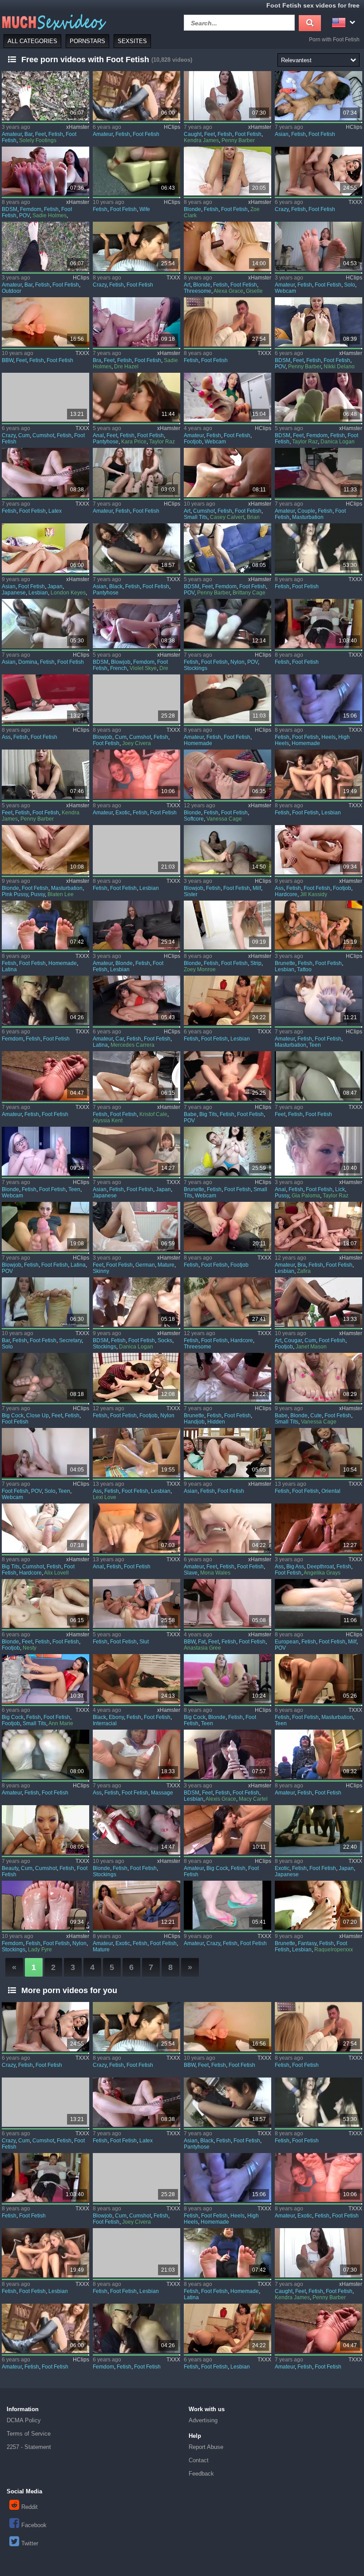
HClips (172, 127)
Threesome (198, 291)
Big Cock (13, 1416)
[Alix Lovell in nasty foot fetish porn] (45, 1528)
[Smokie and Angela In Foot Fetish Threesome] (227, 1302)
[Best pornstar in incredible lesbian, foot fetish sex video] (318, 774)
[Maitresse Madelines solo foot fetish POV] (45, 1453)
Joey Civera (136, 743)
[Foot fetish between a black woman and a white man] (136, 1679)
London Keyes (68, 593)
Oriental (331, 1491)
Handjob (194, 1422)
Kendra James (201, 140)
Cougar (293, 1340)
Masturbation (308, 517)
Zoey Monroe (200, 969)
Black (116, 586)
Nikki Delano (339, 367)
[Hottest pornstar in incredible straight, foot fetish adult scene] (318, 548)
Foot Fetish (146, 134)
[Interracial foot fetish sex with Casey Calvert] (227, 473)
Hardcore (286, 894)
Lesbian (38, 593)
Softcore (194, 819)
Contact (199, 2460)
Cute (316, 1416)
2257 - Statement (29, 2447)
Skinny (101, 1271)
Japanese (14, 593)
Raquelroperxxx (334, 1950)
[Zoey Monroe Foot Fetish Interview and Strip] (227, 925)
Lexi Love (105, 1497)
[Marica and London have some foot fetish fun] (45, 548)
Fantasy (307, 1943)
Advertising (203, 2420)
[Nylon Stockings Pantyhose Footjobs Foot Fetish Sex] (227, 624)
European (287, 1642)
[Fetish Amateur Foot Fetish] (227, 1528)
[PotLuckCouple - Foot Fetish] (318, 473)
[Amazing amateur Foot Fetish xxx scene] (45, 1754)
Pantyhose (106, 442)
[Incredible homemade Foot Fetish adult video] (45, 925)
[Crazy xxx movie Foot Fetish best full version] (45, 397)
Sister (191, 894)
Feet (40, 134)
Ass (6, 737)
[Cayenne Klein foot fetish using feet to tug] (318, 1076)
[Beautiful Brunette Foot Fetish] (227, 1378)
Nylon (237, 662)
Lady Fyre (40, 1950)
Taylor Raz (162, 442)
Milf (257, 888)
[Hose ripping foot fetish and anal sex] (136, 1528)
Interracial (105, 1723)
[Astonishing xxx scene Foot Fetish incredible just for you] (318, 1679)
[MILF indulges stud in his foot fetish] (318, 1604)
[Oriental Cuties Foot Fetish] (318, 1453)
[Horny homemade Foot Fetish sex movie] (318, 699)
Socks (165, 1340)
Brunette (285, 963)
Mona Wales (215, 1573)
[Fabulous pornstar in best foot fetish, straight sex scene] (318, 624)
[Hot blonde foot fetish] (136, 1830)
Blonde (192, 209)
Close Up (38, 1416)
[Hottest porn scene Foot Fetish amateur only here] (136, 96)
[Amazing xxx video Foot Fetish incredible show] (45, 473)
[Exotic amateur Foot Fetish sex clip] (136, 1905)
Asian (282, 134)
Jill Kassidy (314, 894)
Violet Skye (143, 668)
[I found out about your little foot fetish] (318, 322)
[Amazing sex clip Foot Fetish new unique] (45, 1000)
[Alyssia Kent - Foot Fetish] (136, 1076)
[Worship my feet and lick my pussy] (318, 1151)
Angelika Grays (322, 1573)
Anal (98, 435)
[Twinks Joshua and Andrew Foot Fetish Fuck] (318, 96)
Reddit (30, 2507)
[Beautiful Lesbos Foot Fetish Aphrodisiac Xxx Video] (136, 925)
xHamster (78, 127)
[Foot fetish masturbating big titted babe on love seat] (227, 1076)
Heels (328, 737)
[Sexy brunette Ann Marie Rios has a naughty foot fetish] (45, 1679)
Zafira (304, 1271)
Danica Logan (338, 442)
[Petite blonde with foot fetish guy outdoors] (45, 1604)
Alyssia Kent (108, 1121)
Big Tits (208, 1114)
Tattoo (304, 969)
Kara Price (134, 442)
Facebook (34, 2525)
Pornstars (87, 41)
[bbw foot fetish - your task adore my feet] (227, 1604)
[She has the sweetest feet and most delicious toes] (227, 1754)
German (145, 1265)
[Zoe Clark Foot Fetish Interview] (227, 171)
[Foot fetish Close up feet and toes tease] (45, 1378)
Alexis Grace (221, 1799)
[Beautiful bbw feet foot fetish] (45, 322)
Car (120, 1039)
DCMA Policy (24, 2420)
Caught (193, 134)
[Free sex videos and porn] (53, 22)
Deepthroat (320, 1567)
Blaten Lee (61, 894)
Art (187, 285)
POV (24, 215)
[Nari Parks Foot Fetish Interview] (227, 1453)
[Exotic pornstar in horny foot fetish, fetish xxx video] (318, 1830)
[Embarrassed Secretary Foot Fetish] (45, 1302)
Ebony (116, 1717)
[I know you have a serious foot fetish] (45, 171)
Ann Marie (61, 1723)
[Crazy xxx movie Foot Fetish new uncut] (318, 171)
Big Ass (295, 1567)
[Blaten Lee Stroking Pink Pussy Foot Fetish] (45, 850)
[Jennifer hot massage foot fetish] (136, 1754)
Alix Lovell (56, 1573)
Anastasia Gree (202, 1648)
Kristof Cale (153, 1114)
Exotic (123, 813)
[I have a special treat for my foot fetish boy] (45, 774)
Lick (340, 1189)
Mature (166, 1265)
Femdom (31, 209)
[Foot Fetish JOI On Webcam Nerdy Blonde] (45, 1151)
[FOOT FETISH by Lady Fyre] (45, 1905)
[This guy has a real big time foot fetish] (227, 1679)
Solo (350, 285)
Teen (315, 1045)
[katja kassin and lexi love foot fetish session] (136, 1453)
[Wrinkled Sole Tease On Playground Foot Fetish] (45, 1076)
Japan (55, 586)
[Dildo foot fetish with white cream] (136, 1226)
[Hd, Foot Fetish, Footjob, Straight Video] (227, 1226)
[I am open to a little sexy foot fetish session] (136, 322)
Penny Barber (238, 140)
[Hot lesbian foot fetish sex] (227, 1000)
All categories (32, 41)
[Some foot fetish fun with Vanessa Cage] (227, 774)
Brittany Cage (249, 593)
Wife (145, 209)
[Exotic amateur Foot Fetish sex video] (136, 774)
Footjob (193, 442)
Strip (256, 963)
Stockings (196, 668)
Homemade (198, 743)
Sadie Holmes (49, 215)
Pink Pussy (15, 894)
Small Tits (196, 517)
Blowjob (121, 662)
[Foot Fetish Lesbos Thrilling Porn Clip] (318, 925)
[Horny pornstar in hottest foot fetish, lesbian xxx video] (136, 850)
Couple (306, 511)
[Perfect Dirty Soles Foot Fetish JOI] (318, 1000)
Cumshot (43, 435)
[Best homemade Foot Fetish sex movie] (227, 699)
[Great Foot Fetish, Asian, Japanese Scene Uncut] (136, 1151)
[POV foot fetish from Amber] (45, 1226)
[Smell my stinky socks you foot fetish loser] (136, 1302)
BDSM (10, 209)
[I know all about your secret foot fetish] (227, 548)
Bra (97, 360)
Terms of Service (29, 2434)
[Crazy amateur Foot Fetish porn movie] (227, 1905)
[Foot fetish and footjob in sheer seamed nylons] (136, 1378)
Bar (28, 134)
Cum (24, 435)
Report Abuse (206, 2447)
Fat (202, 1642)
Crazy (282, 209)
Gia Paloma (306, 1196)
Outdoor (12, 291)
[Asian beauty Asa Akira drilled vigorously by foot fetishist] (45, 1830)
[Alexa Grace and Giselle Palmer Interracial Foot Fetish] (227, 246)
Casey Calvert (227, 517)
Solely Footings (38, 140)
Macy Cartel (253, 1799)
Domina (28, 662)
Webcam (285, 291)
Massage (162, 1793)
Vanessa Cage (224, 819)
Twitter (30, 2543)
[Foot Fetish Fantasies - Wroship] (318, 1905)
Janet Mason (311, 1347)
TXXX (355, 202)
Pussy (38, 894)
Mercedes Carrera (133, 1045)
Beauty (10, 1868)
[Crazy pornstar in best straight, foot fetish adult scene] (136, 246)
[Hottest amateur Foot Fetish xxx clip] (318, 1754)
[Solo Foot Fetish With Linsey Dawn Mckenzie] (318, 246)
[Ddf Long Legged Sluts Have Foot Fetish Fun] (136, 1604)
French (119, 668)
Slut (144, 1642)
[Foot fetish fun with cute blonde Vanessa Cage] (318, 1378)
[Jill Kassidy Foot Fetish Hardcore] (318, 850)
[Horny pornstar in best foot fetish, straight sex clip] (227, 322)
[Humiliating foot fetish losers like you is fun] (318, 397)
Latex (55, 511)
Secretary (70, 1340)
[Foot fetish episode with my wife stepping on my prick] (136, 171)
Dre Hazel (126, 367)
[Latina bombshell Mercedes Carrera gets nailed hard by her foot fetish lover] (136, 1000)
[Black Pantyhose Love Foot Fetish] (136, 548)
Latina (9, 969)
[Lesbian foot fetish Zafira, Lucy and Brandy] (318, 1226)
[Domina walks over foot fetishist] (45, 624)
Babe (190, 1114)
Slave (191, 1573)
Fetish (56, 134)
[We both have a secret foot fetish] (136, 624)
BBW (8, 360)
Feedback (201, 2474)
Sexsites (132, 41)
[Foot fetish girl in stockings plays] (227, 1151)
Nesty (30, 1648)
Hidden (216, 1422)
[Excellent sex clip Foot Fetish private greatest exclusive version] (136, 473)
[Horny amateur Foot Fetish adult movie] (227, 1830)
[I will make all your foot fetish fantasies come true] (136, 397)
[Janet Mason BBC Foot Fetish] (318, 1302)
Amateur (12, 134)
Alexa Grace (228, 291)
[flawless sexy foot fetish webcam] (227, 397)
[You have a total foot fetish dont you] (227, 96)
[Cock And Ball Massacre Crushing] (45, 699)
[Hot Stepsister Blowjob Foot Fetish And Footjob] (227, 850)
